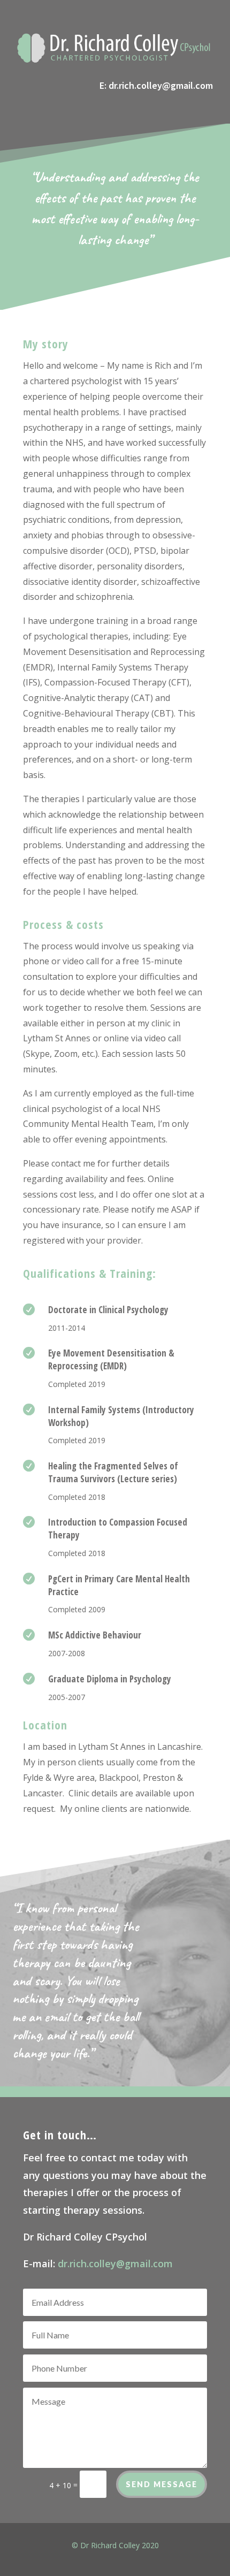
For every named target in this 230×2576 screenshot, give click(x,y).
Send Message (162, 2484)
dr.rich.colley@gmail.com (161, 85)
